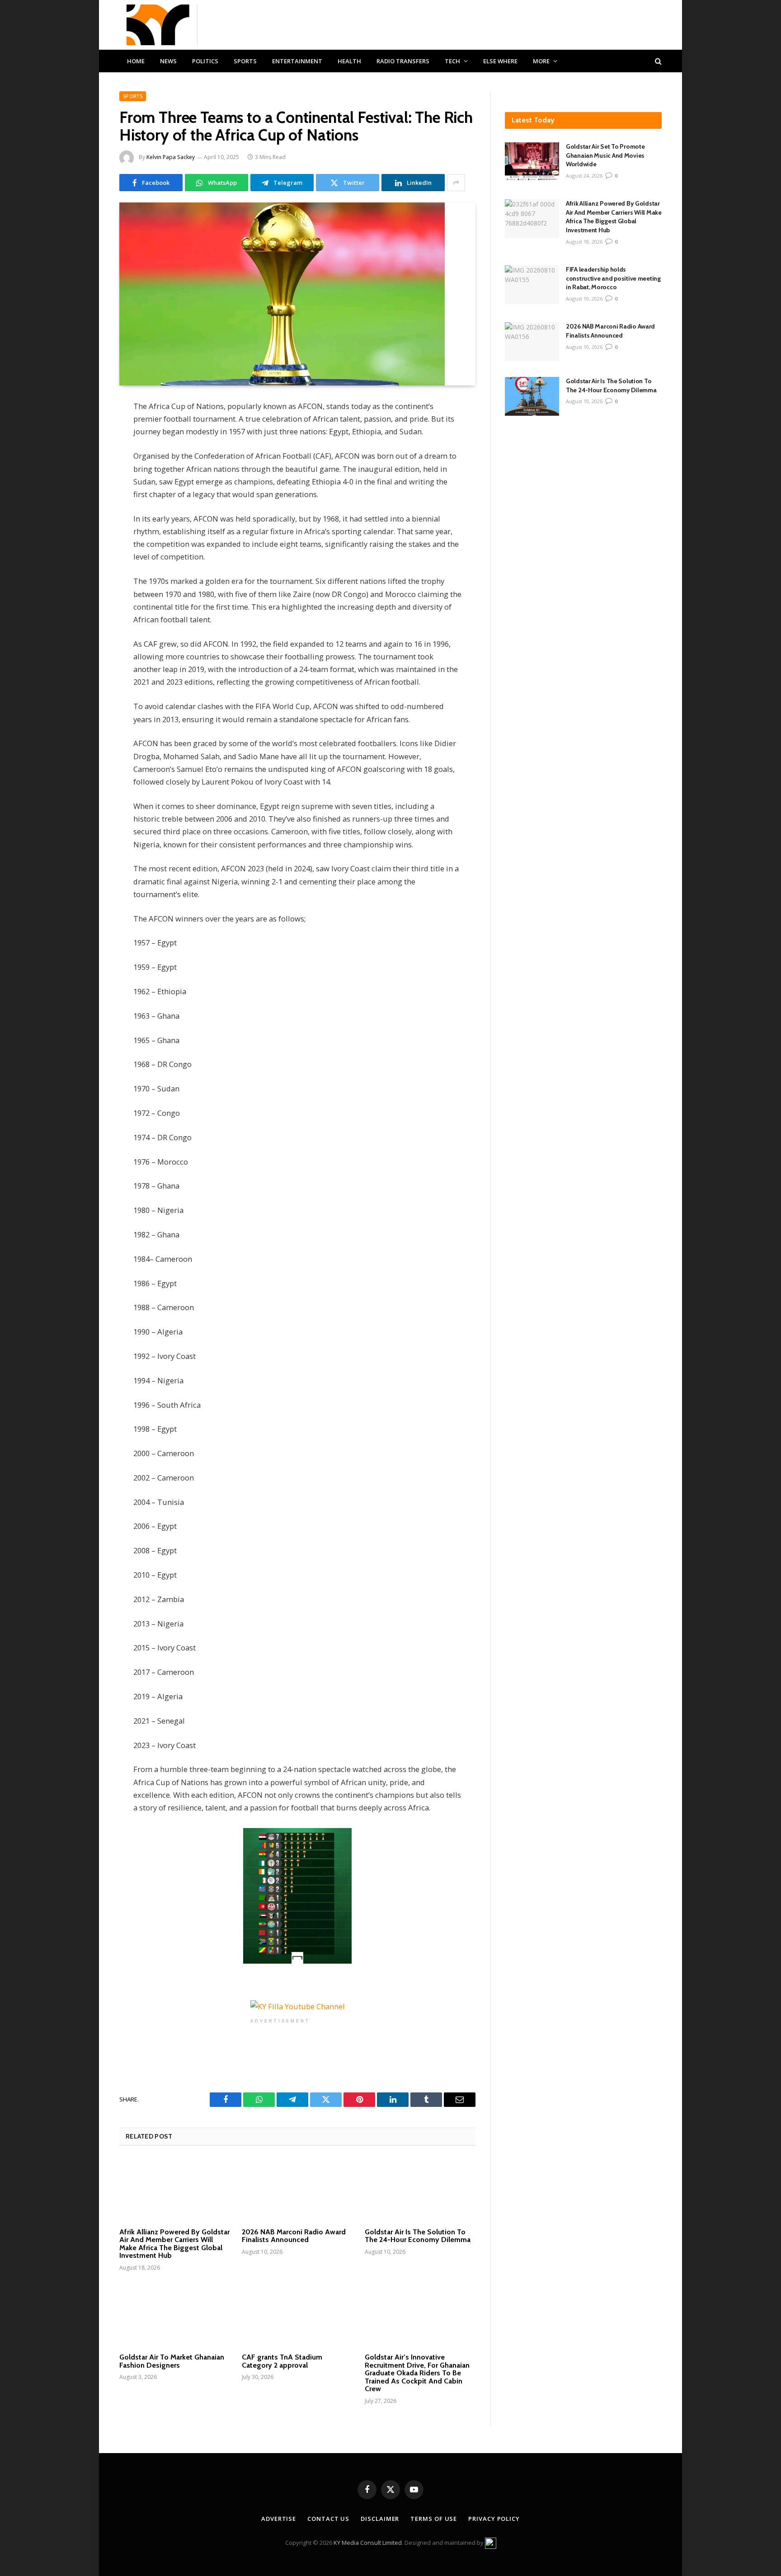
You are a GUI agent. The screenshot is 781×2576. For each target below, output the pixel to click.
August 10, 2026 (584, 298)
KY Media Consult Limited (368, 2542)
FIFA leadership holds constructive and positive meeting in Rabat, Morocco (613, 278)
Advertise (279, 2519)
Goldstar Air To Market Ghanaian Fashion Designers (172, 2361)
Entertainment (297, 61)
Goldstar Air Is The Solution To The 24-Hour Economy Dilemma (418, 2236)
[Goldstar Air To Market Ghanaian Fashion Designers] (175, 2315)
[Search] (657, 61)
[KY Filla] (158, 25)
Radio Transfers (403, 61)
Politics (205, 61)
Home (136, 61)
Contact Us (328, 2519)
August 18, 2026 (584, 242)
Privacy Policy (494, 2519)
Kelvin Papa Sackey (171, 157)
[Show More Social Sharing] (456, 183)
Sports (245, 61)
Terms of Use (434, 2519)
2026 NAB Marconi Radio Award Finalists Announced (294, 2236)
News (168, 61)
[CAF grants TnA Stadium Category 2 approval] (297, 2315)
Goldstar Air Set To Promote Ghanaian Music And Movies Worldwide (605, 155)
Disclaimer (380, 2519)
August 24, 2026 (584, 176)
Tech (452, 61)
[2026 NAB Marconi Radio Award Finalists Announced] (297, 2190)
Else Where (500, 61)
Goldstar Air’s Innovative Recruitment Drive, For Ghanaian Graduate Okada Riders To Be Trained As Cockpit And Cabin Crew (417, 2373)
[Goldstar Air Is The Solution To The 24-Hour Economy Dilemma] (420, 2190)
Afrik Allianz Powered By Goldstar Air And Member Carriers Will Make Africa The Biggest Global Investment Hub (174, 2244)
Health (349, 61)
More (541, 61)
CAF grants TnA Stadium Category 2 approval (282, 2361)
